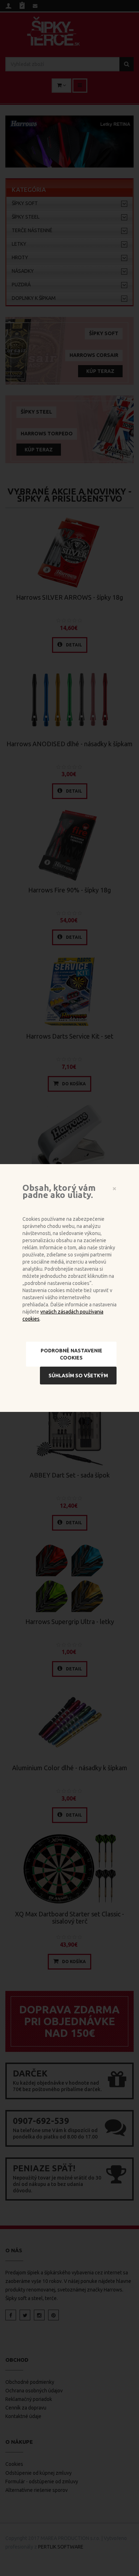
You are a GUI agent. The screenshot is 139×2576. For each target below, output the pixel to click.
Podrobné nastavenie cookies (71, 1354)
